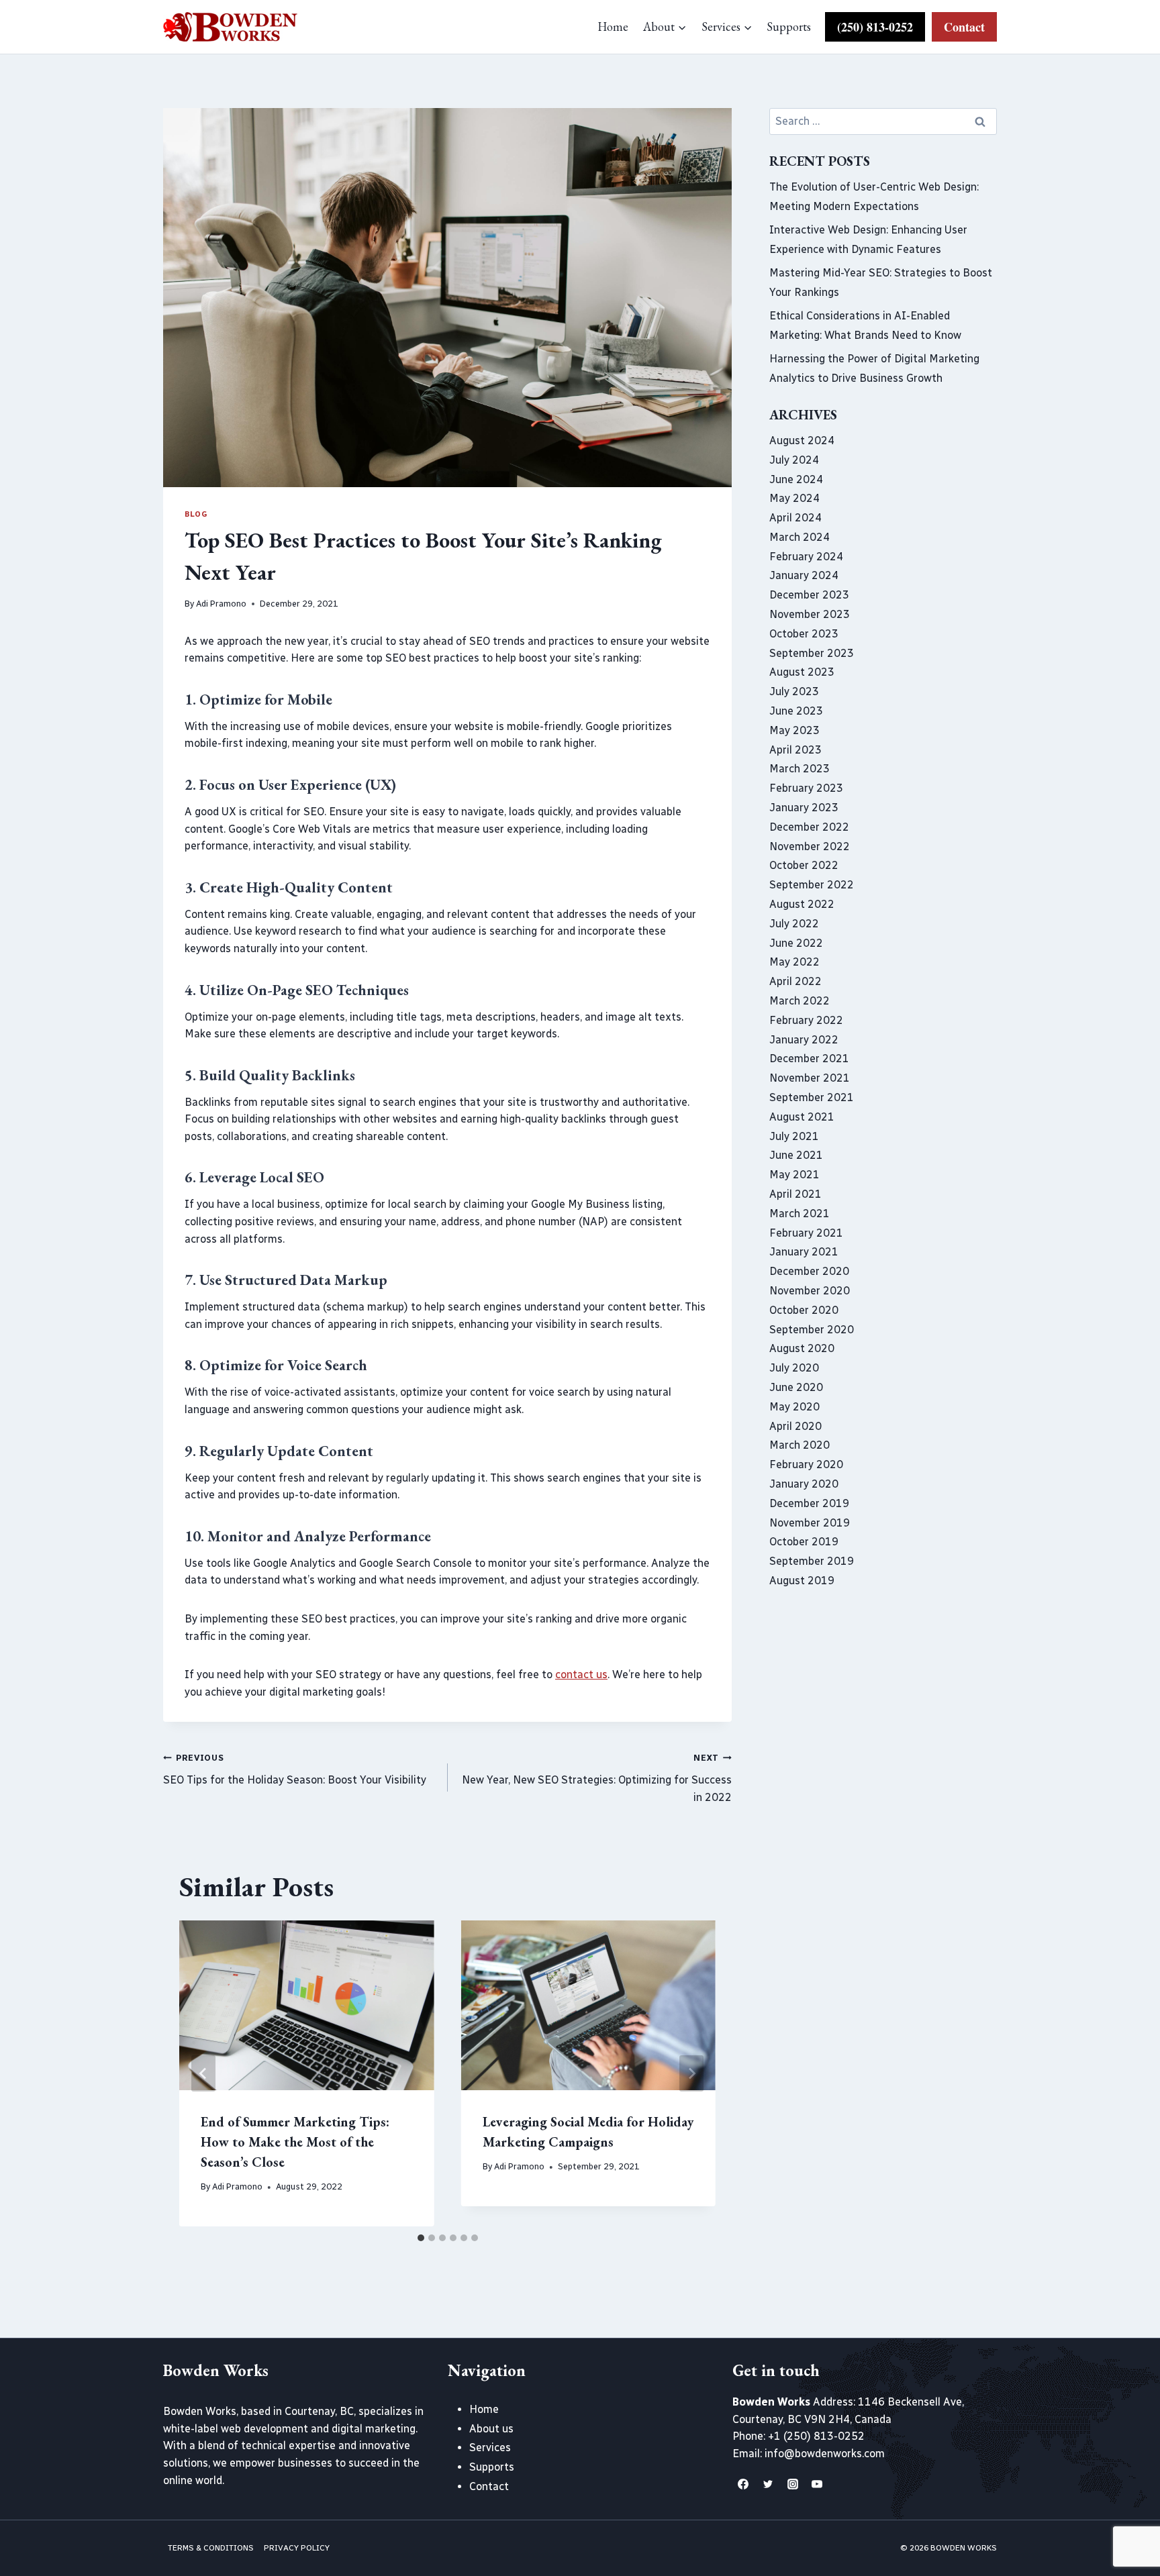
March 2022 (800, 1001)
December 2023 (809, 595)
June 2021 (796, 1155)
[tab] (421, 2238)
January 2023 (804, 808)
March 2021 (800, 1214)
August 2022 (802, 904)
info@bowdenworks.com (825, 2454)
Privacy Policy (297, 2548)
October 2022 (804, 865)
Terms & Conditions (211, 2548)
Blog (196, 514)
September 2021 (812, 1097)
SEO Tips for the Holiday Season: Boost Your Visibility (295, 1769)
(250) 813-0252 (875, 27)
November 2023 (810, 614)
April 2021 (795, 1194)
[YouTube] (817, 2484)
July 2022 (794, 924)
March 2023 (800, 769)
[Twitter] (768, 2484)
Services (490, 2448)
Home (613, 27)
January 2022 (804, 1040)
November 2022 (810, 846)
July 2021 (794, 1136)
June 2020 (796, 1387)
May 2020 (794, 1407)
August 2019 (802, 1581)
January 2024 (804, 575)
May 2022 (794, 962)
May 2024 (794, 498)
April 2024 (795, 518)
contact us (581, 1675)
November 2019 (810, 1523)
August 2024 (802, 441)
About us (491, 2429)
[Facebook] (743, 2484)
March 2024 (800, 537)
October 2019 (804, 1542)
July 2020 (794, 1368)
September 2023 (812, 653)
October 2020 (804, 1310)
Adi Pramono (221, 604)
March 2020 (800, 1445)
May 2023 (794, 730)
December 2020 (809, 1271)
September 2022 (812, 885)
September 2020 (812, 1330)
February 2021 (806, 1233)
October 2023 (804, 634)
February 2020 (806, 1464)
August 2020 (802, 1348)
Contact (964, 27)
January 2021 (804, 1252)
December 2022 (809, 827)
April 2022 (795, 981)
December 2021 (809, 1059)
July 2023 (794, 691)
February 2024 (806, 557)
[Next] (691, 2073)
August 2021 (802, 1117)
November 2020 (810, 1291)
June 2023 (796, 711)
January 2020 (804, 1484)
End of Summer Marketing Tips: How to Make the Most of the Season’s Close (295, 2142)
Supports (789, 27)
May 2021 (794, 1175)
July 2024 (794, 460)
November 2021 (810, 1078)
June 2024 (796, 479)
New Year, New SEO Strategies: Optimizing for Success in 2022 (597, 1778)
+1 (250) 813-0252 (816, 2436)
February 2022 (806, 1020)
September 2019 (812, 1561)
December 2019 (809, 1503)
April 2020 (795, 1426)
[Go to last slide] (203, 2073)
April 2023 (795, 750)
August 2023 (802, 672)
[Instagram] (793, 2484)
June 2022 (796, 943)
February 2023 (806, 788)
